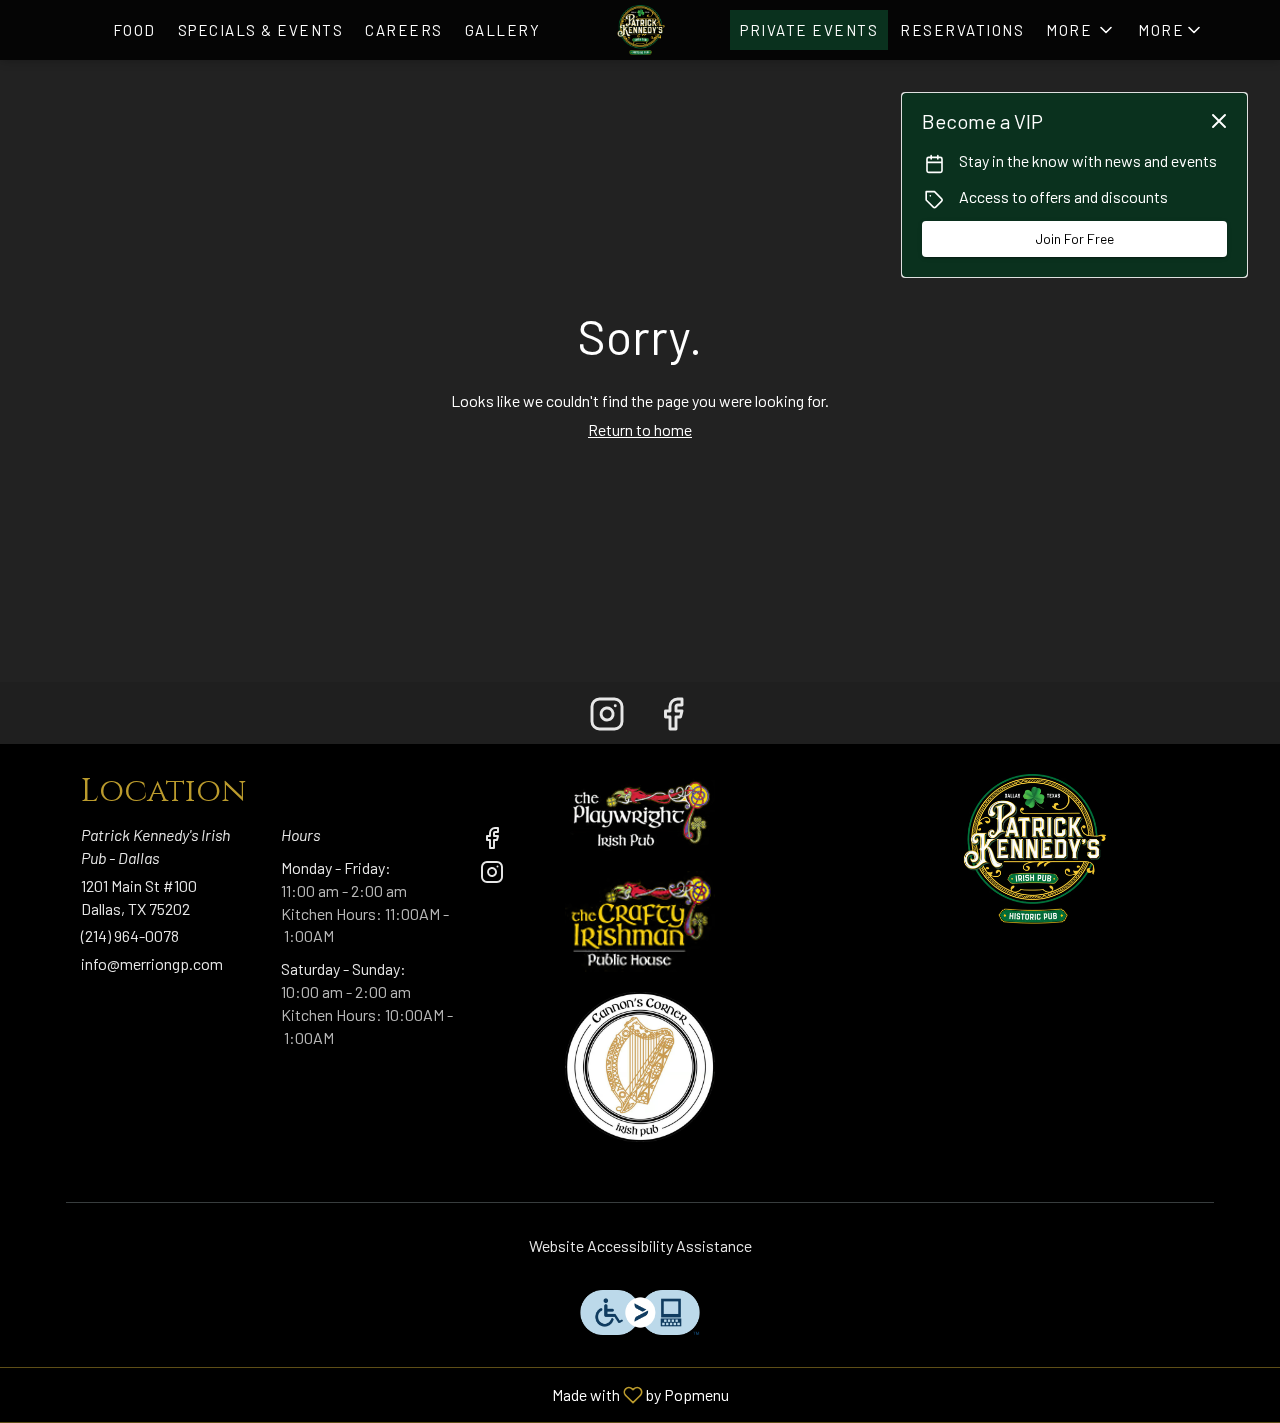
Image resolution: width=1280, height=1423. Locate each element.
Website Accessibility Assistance (640, 1245)
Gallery (503, 30)
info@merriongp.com (152, 963)
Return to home (640, 429)
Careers (404, 30)
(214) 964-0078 (130, 935)
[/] (640, 809)
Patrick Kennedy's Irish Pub (1032, 849)
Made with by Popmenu (372, 1394)
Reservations (962, 30)
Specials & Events (261, 30)
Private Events (809, 30)
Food (134, 30)
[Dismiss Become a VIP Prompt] (1219, 121)
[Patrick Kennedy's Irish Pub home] (640, 30)
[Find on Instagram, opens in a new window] (607, 717)
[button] (1171, 30)
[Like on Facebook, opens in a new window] (673, 717)
